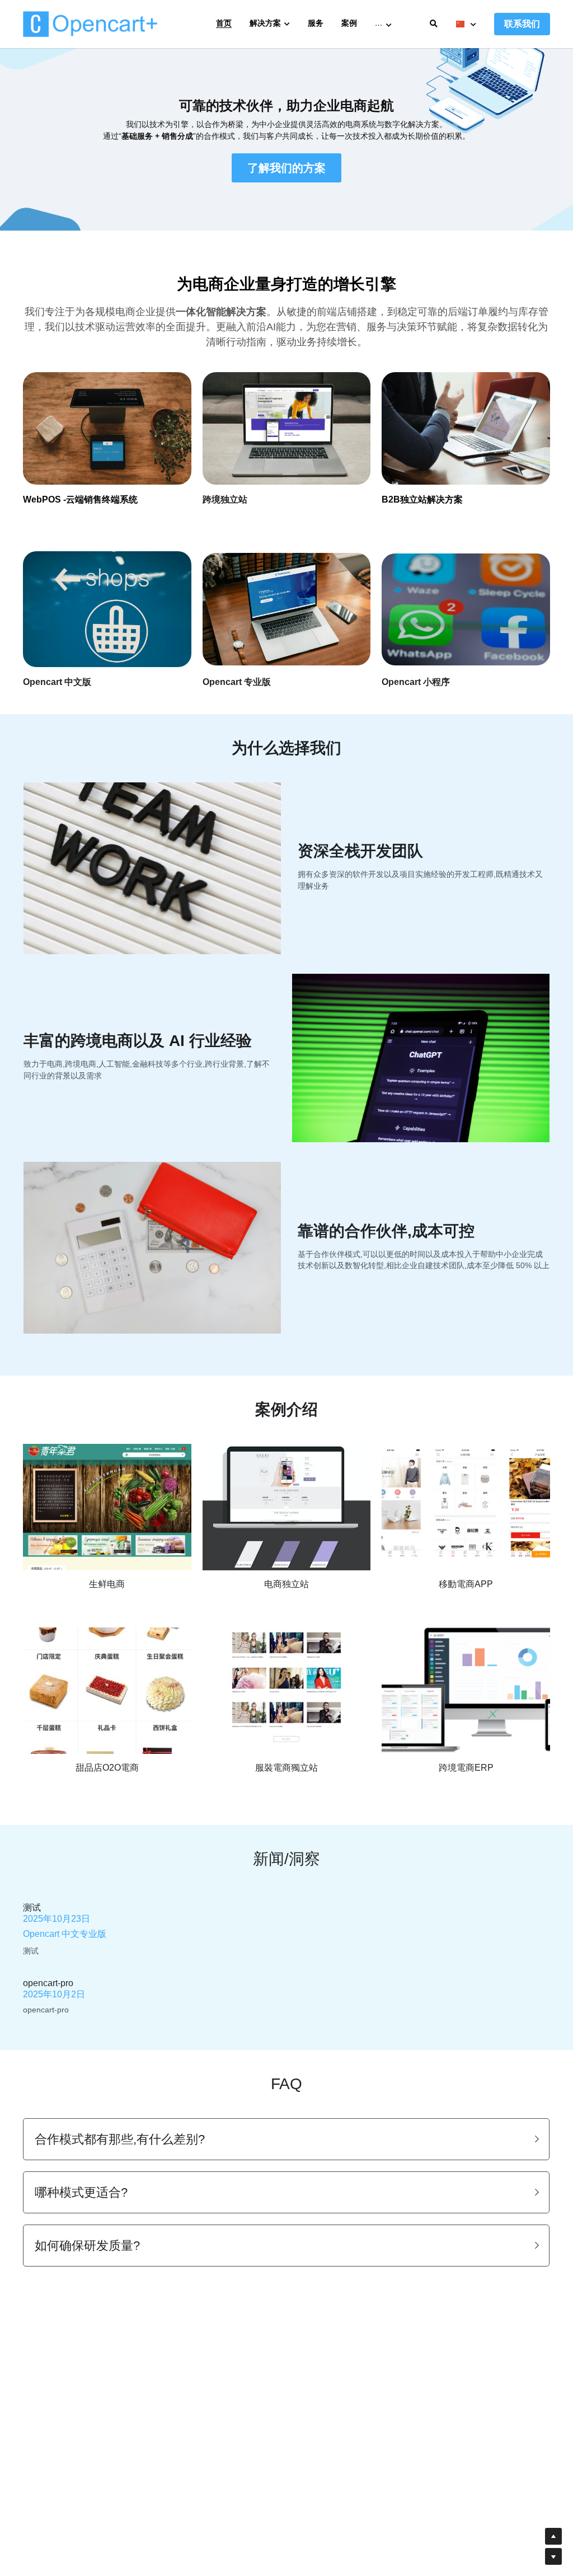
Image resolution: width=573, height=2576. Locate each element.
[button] (286, 2139)
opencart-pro (48, 1983)
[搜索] (434, 24)
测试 (32, 1907)
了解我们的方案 (286, 168)
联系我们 (522, 24)
